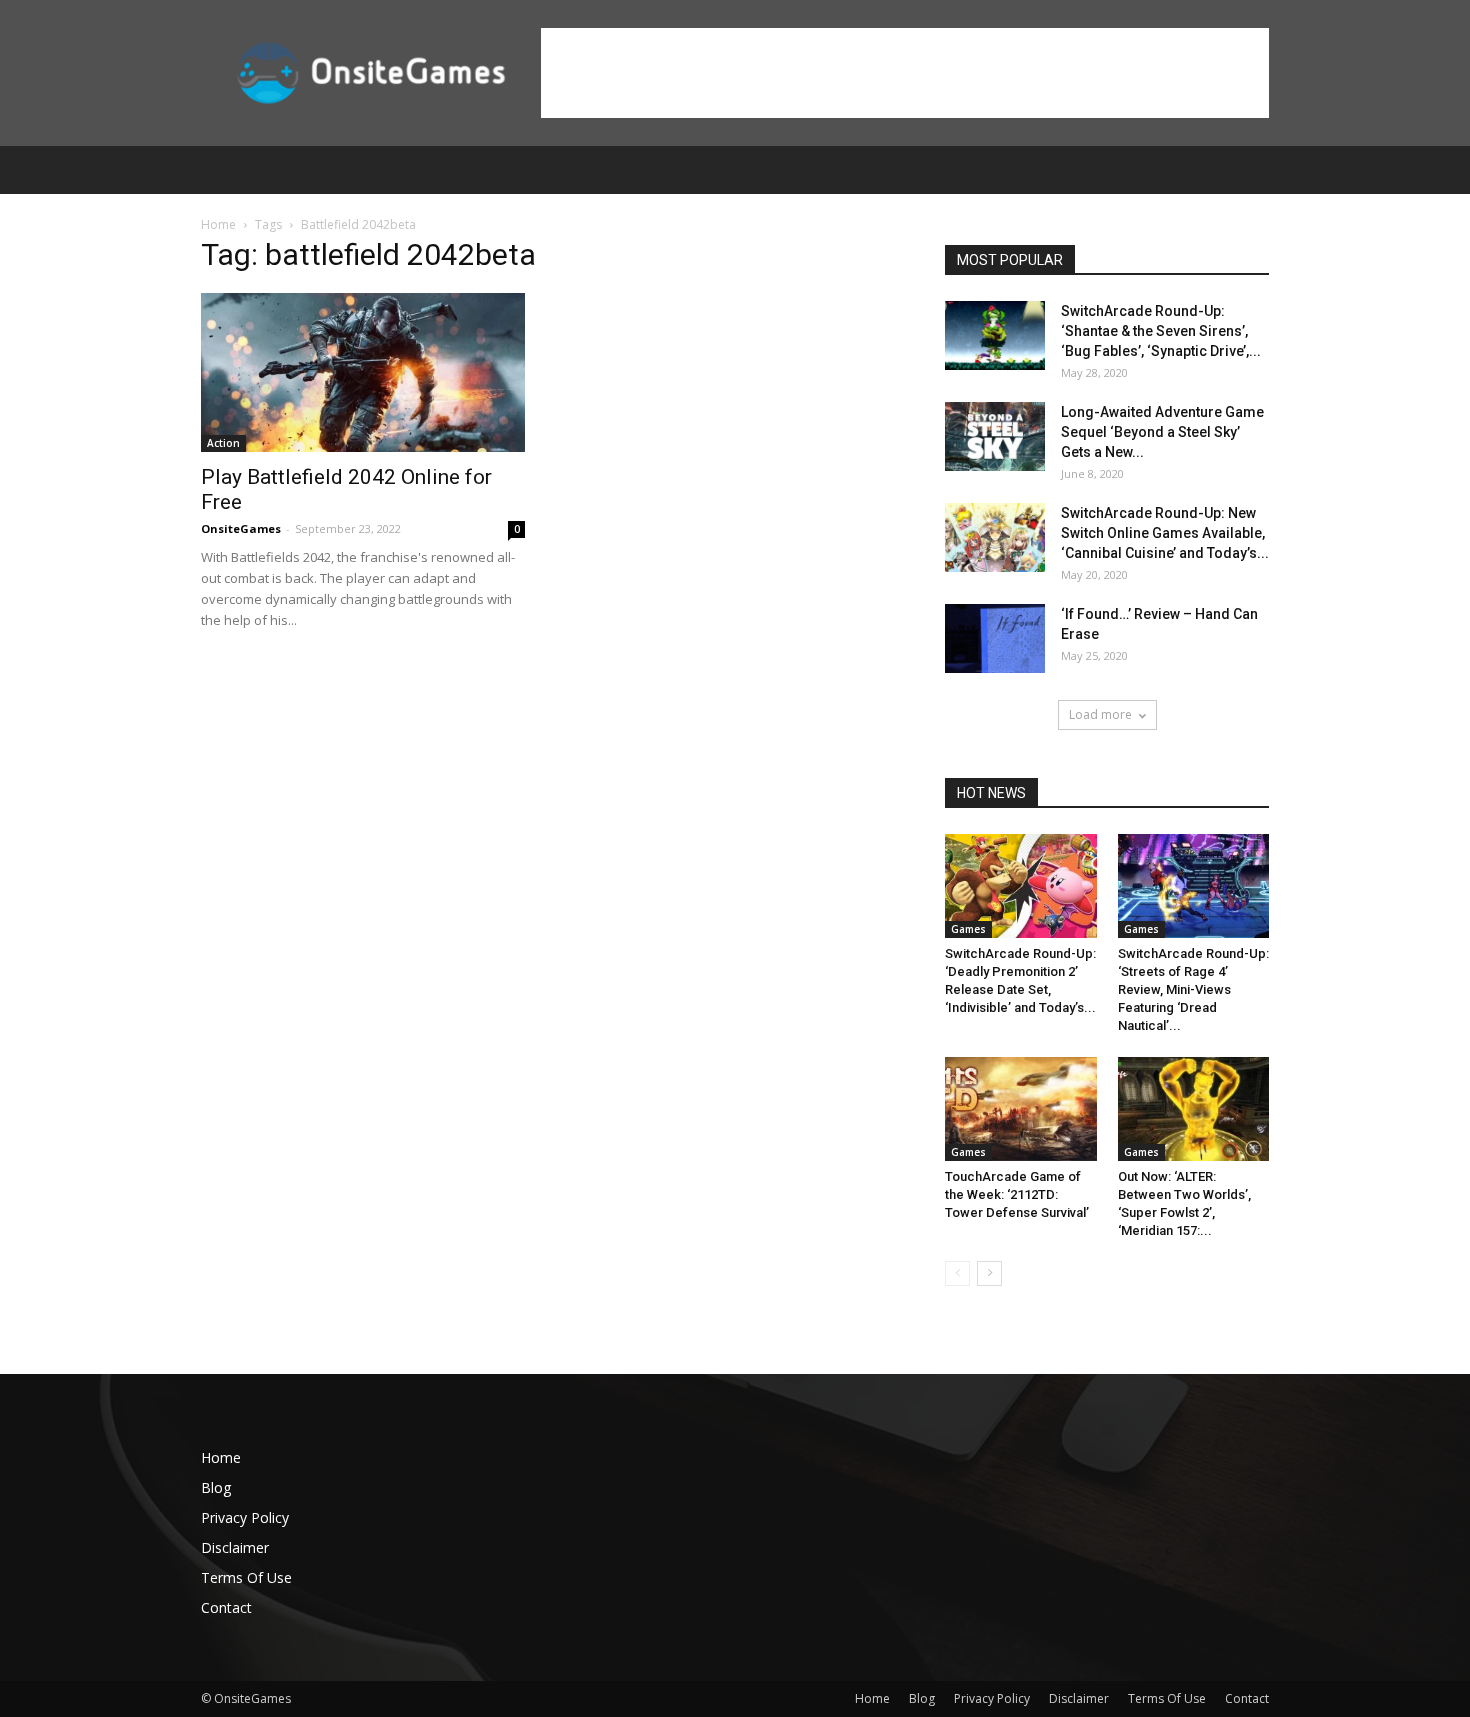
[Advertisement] (905, 73)
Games (968, 929)
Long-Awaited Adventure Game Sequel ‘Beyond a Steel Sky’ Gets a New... (1162, 432)
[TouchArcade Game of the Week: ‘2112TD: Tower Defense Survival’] (1021, 1109)
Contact (226, 1607)
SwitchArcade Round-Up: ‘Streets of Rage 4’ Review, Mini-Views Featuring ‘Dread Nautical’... (1193, 989)
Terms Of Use (246, 1577)
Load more (1100, 714)
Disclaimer (235, 1547)
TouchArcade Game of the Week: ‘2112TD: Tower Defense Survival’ (1017, 1194)
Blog (216, 1487)
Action (223, 443)
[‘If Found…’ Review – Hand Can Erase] (995, 638)
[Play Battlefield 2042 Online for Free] (363, 372)
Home (218, 224)
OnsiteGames (241, 528)
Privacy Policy (245, 1517)
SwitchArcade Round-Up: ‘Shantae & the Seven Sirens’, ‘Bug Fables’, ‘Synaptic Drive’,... (1161, 331)
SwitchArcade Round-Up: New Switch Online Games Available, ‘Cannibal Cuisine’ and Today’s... (1165, 533)
